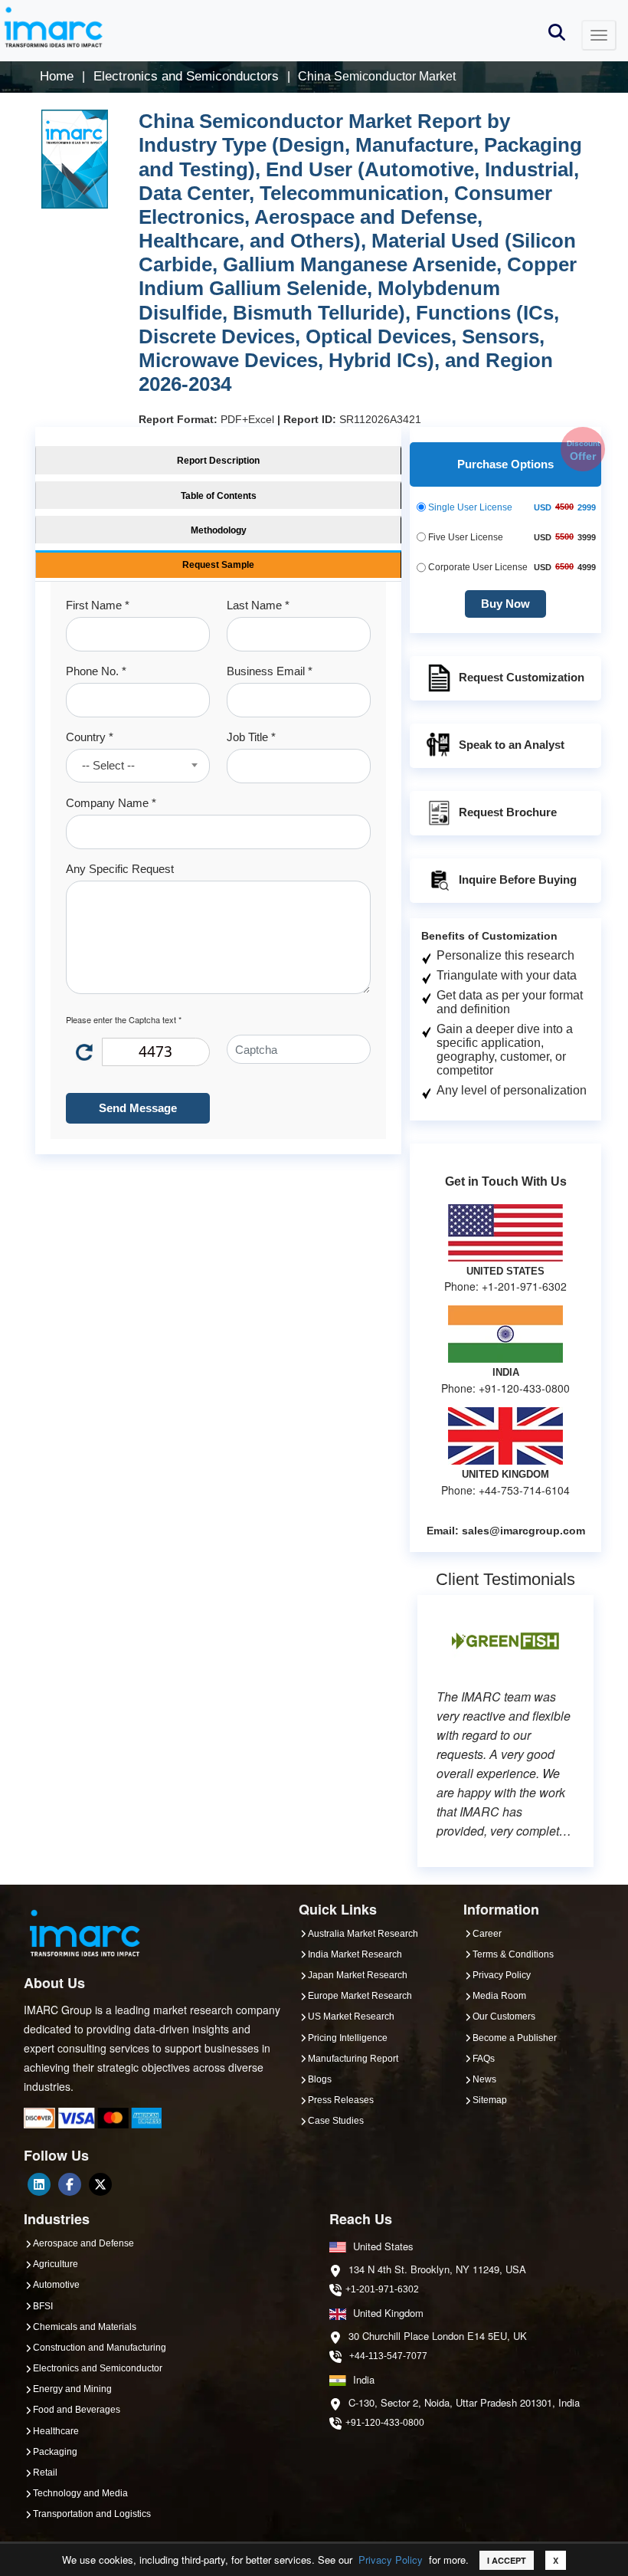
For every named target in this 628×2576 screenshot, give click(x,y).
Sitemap (490, 2100)
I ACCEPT (507, 2560)
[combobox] (138, 766)
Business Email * (270, 671)
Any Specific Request (120, 869)
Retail (45, 2473)
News (484, 2079)
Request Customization (522, 677)
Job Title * (251, 737)
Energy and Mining (72, 2389)
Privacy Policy (391, 2560)
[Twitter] (100, 2184)
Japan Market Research (358, 1975)
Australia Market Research (363, 1934)
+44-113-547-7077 (388, 2356)
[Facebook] (70, 2184)
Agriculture (56, 2264)
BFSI (43, 2306)
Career (487, 1934)
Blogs (320, 2079)
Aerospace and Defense (83, 2243)
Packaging (55, 2452)
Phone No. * (96, 671)
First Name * (98, 605)
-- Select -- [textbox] (108, 765)
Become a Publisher (515, 2038)
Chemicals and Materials (85, 2327)
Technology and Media (80, 2493)
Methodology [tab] (219, 530)
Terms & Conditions (513, 1954)
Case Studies (336, 2121)
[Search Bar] (557, 31)
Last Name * (258, 605)
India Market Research (355, 1954)
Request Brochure (508, 812)
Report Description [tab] (218, 461)
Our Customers (504, 2016)
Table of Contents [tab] (219, 496)
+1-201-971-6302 (382, 2289)
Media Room (499, 1996)
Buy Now (505, 604)
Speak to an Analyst (512, 745)
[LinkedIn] (39, 2184)
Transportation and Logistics (92, 2514)
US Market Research (351, 2016)
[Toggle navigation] (599, 35)
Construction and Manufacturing (100, 2348)
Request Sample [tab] (218, 565)
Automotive (56, 2285)
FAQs (484, 2059)
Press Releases (341, 2100)
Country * (90, 737)
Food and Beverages (77, 2410)
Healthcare (56, 2431)
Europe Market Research (360, 1996)
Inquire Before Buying (518, 879)
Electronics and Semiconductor (98, 2368)
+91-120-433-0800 (385, 2423)
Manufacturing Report (353, 2059)
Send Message (138, 1108)
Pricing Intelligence (348, 2038)
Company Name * (111, 803)
